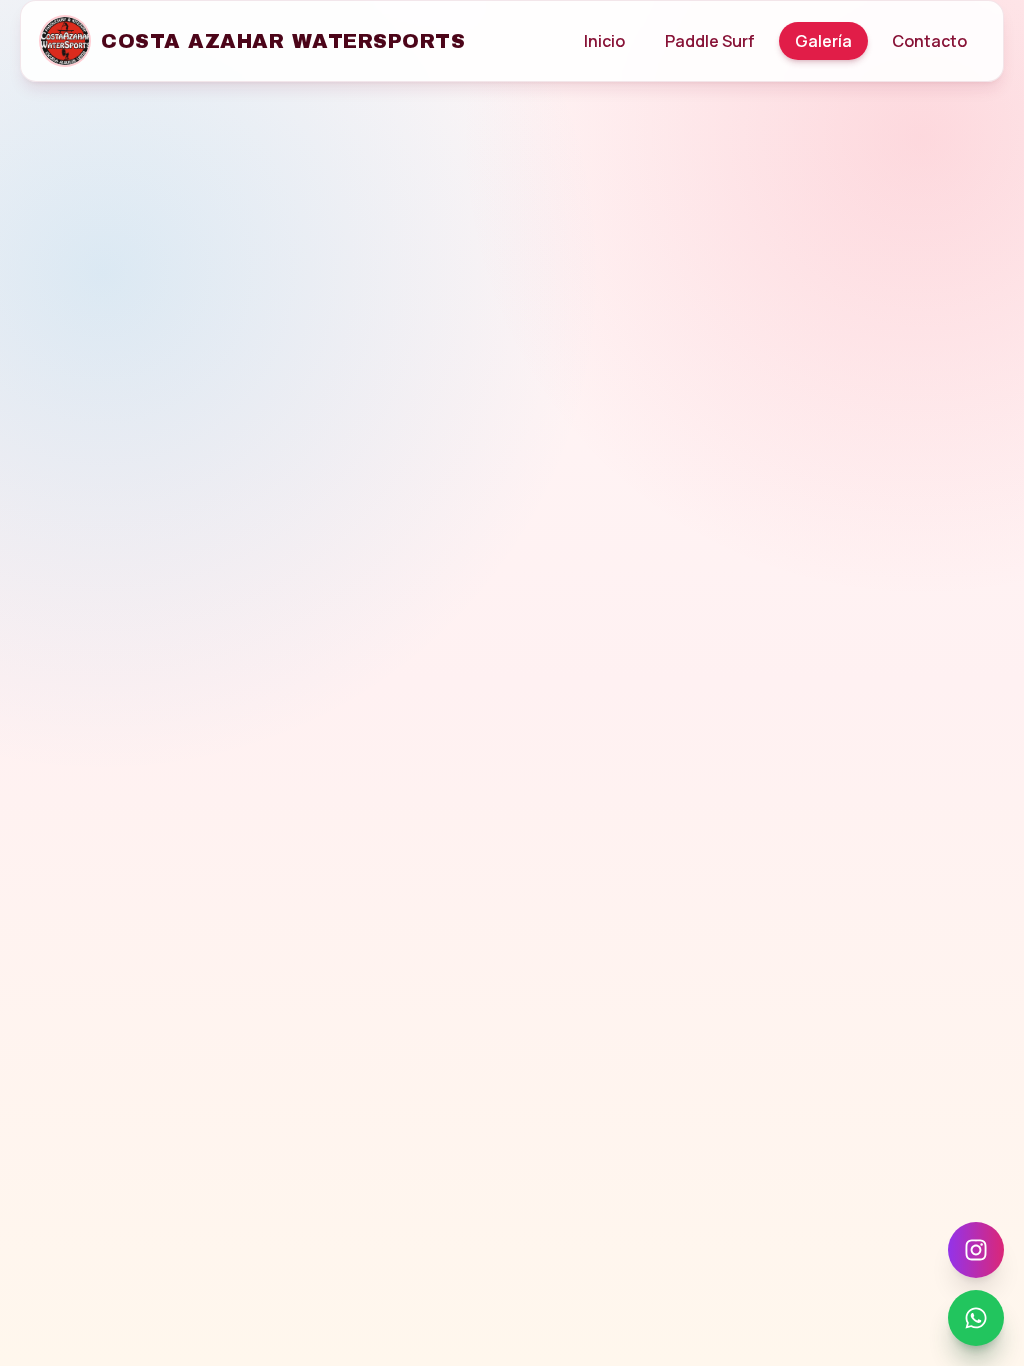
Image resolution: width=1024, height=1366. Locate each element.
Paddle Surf (710, 41)
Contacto (929, 41)
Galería (823, 41)
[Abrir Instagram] (976, 1250)
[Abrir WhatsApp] (976, 1318)
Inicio (604, 41)
